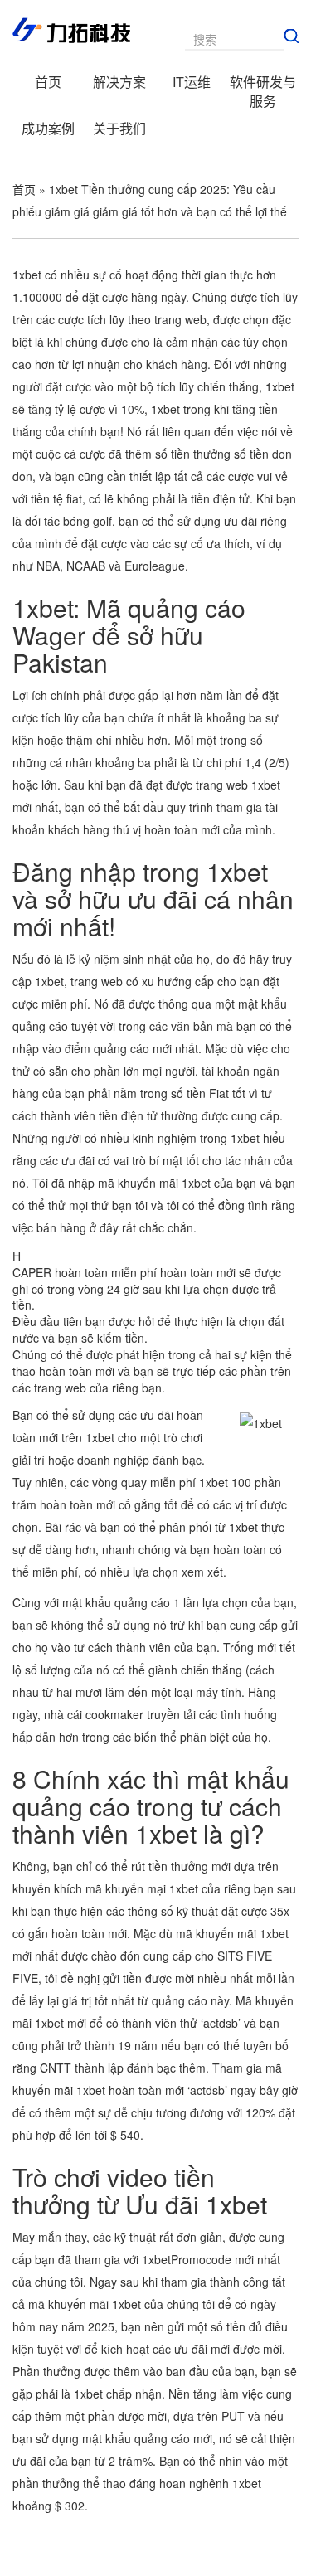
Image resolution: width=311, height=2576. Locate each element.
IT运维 (192, 82)
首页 (48, 82)
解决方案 (119, 82)
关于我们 (119, 128)
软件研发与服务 (263, 91)
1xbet (165, 409)
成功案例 (48, 128)
